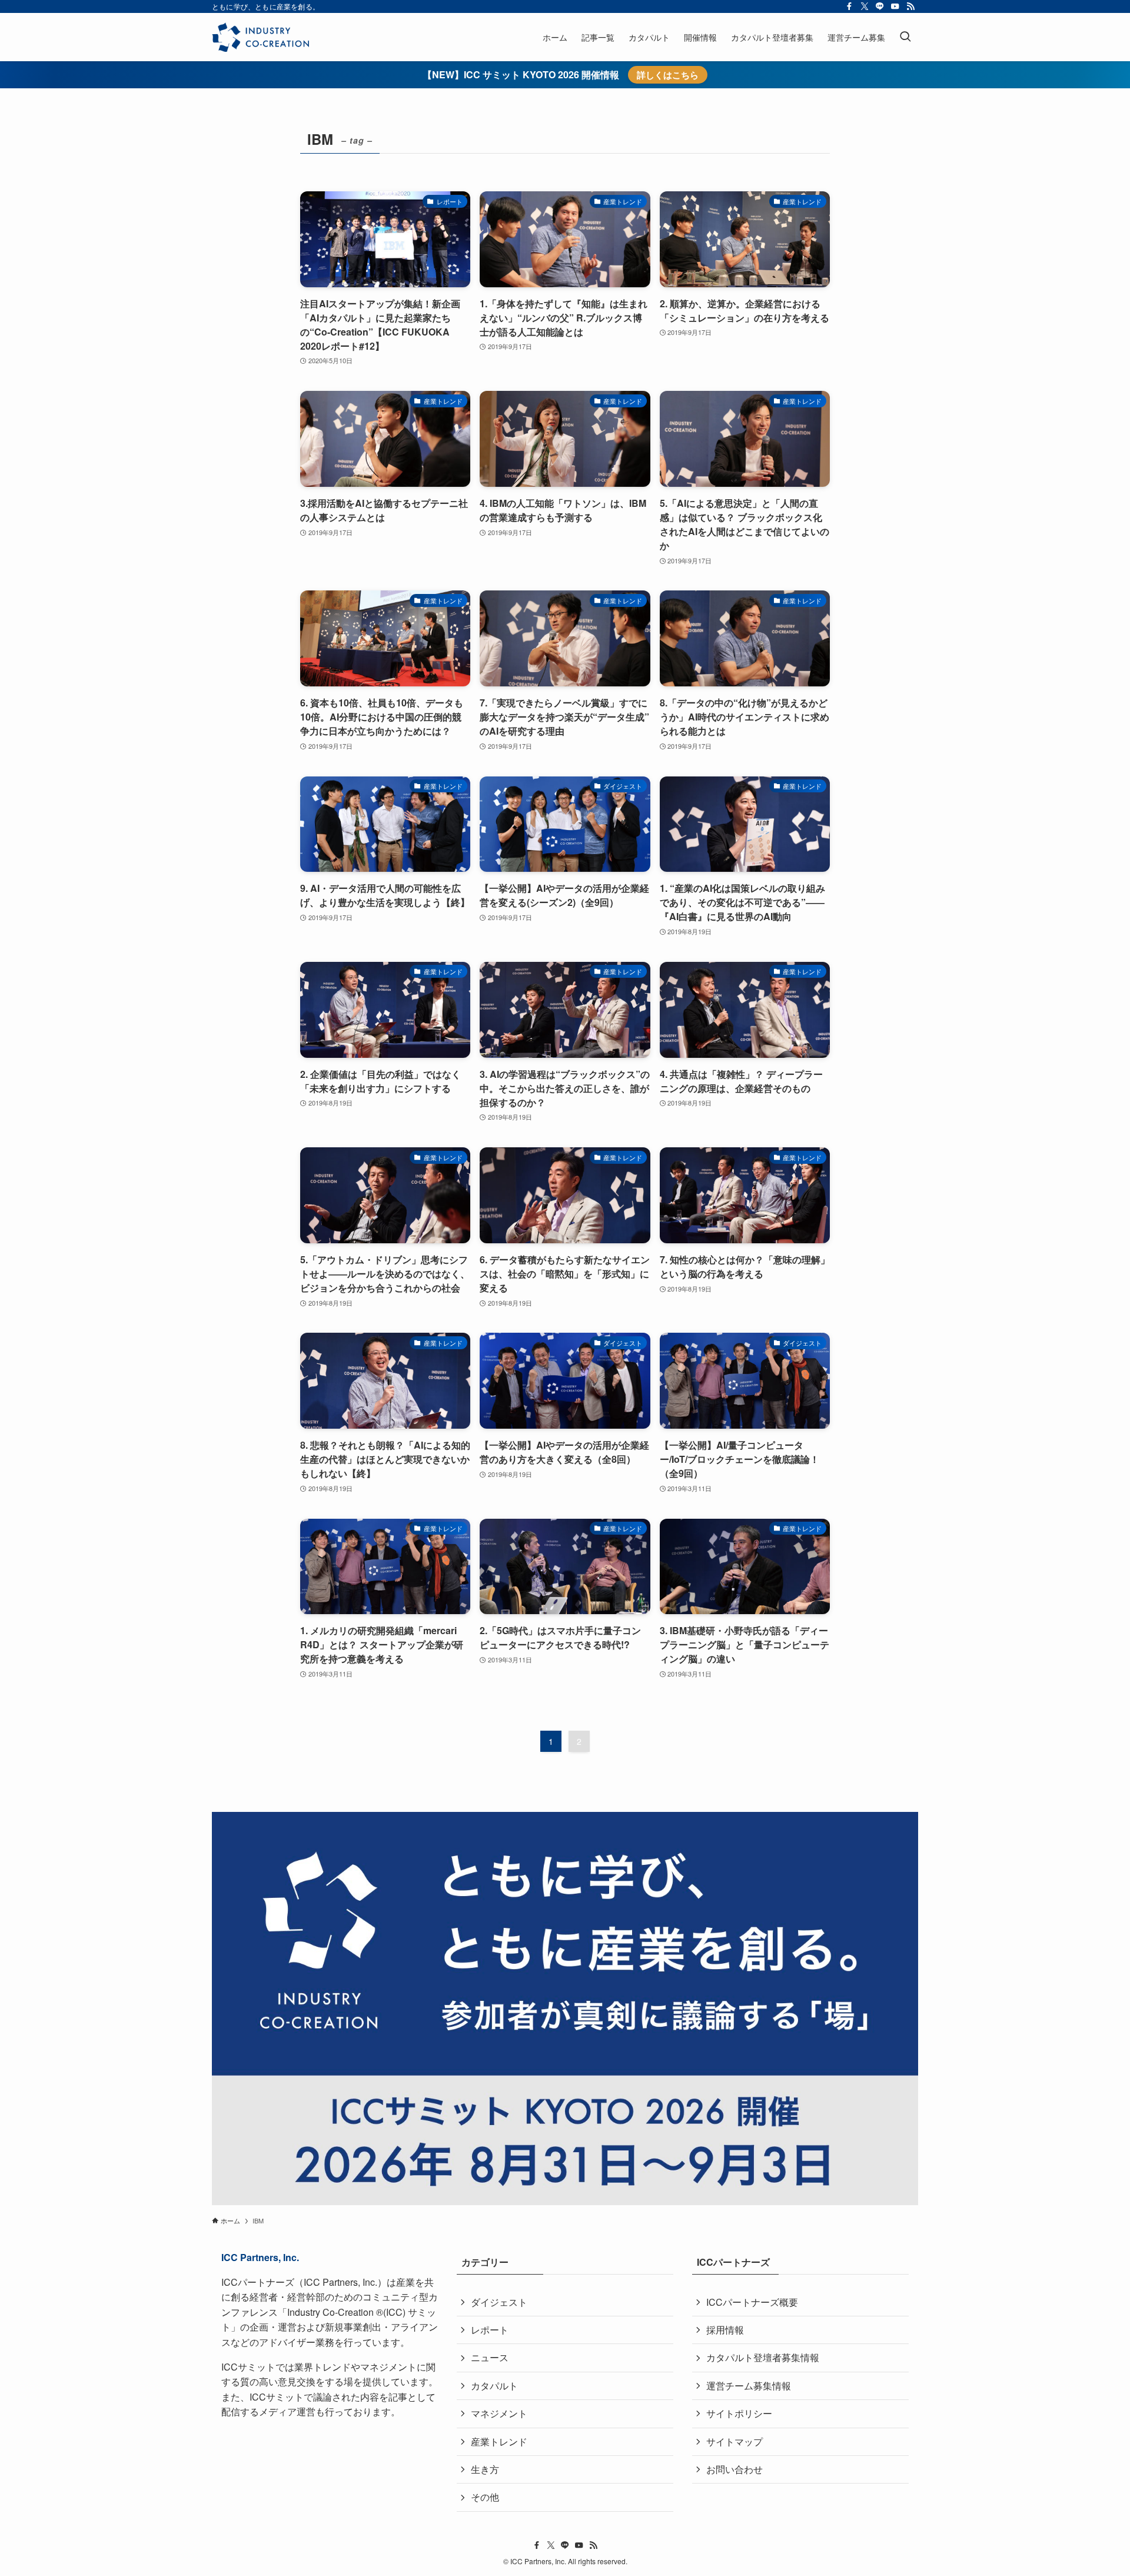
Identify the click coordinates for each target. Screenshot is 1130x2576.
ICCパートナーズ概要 (752, 2302)
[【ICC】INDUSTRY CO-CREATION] (260, 37)
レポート (490, 2330)
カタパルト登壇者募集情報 (763, 2357)
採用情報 (725, 2330)
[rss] (910, 6)
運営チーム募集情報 (749, 2386)
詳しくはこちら (668, 75)
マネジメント (499, 2413)
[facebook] (849, 6)
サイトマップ (734, 2441)
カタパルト (494, 2386)
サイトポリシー (739, 2413)
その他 (485, 2497)
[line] (880, 6)
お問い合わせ (734, 2469)
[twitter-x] (865, 6)
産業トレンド (499, 2441)
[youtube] (895, 6)
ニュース (490, 2357)
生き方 (485, 2469)
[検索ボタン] (905, 37)
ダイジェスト (499, 2302)
